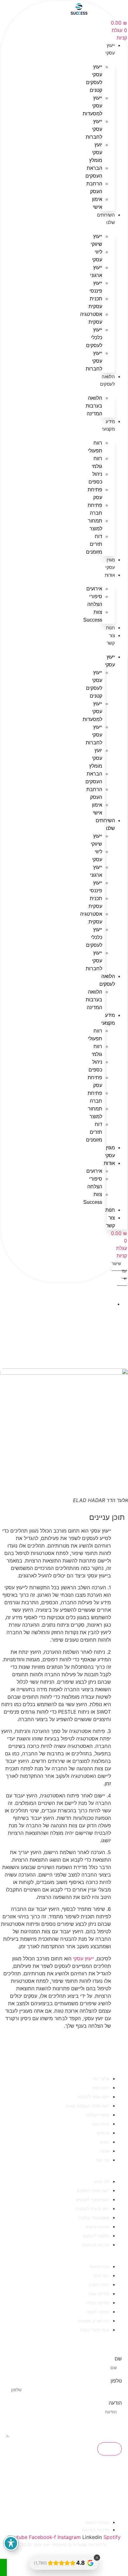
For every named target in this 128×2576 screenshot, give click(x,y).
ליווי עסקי (97, 256)
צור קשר (110, 1222)
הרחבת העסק (94, 188)
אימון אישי (97, 203)
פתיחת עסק (95, 494)
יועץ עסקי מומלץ (96, 153)
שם (118, 2359)
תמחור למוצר (95, 525)
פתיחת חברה (95, 509)
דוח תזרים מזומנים (94, 544)
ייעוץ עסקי (83, 1958)
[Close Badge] (97, 2558)
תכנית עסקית (95, 303)
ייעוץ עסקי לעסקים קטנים (94, 79)
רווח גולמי (97, 462)
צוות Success (93, 616)
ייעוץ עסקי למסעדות (92, 106)
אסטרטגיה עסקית (91, 318)
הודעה (115, 2403)
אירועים (94, 589)
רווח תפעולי (95, 447)
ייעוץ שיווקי (96, 240)
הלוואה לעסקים (107, 980)
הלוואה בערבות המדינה (94, 406)
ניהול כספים (95, 478)
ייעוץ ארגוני (96, 271)
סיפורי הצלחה (95, 600)
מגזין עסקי (110, 1152)
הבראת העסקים (94, 172)
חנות (110, 628)
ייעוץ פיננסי (96, 287)
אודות (110, 575)
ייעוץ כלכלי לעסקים (94, 338)
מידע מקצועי (108, 1019)
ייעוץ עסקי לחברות (94, 129)
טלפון (116, 2381)
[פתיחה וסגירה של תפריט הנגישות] (11, 2543)
